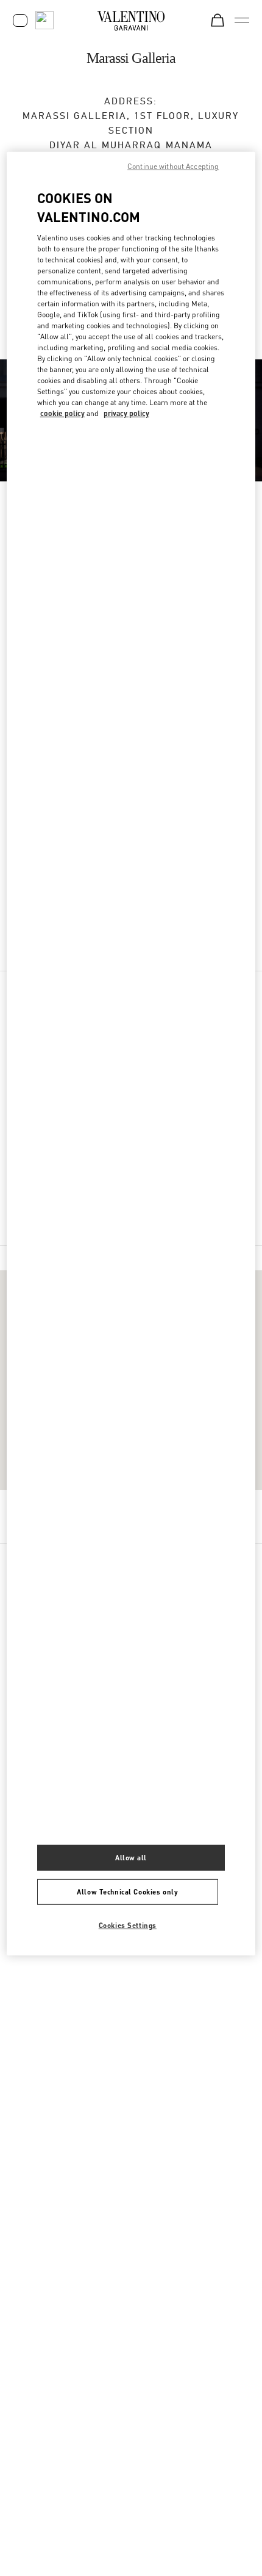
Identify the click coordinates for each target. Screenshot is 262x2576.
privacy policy (126, 413)
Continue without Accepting (173, 166)
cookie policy (62, 413)
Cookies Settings (128, 1925)
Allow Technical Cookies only (127, 1892)
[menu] (242, 20)
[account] (20, 20)
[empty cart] (218, 20)
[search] (44, 20)
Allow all (131, 1858)
